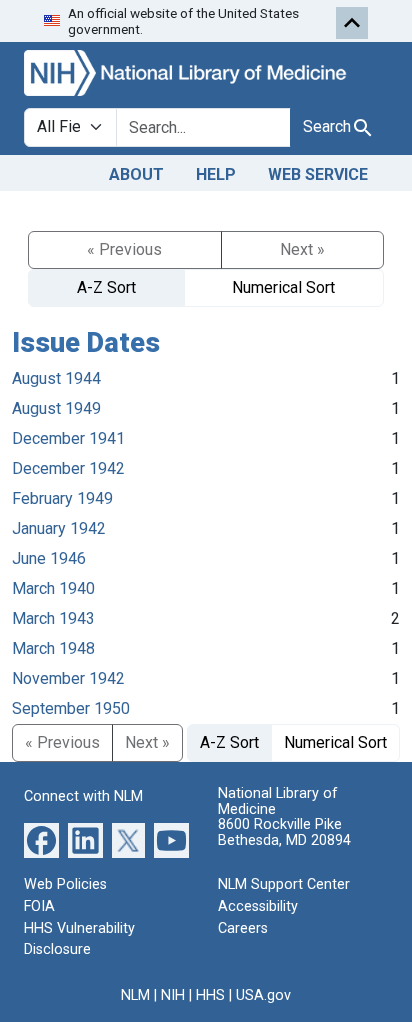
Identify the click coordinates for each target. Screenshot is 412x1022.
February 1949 (62, 498)
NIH (173, 995)
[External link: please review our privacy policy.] (41, 839)
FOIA (39, 906)
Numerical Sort (283, 287)
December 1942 (68, 468)
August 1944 (56, 378)
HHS (210, 995)
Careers (243, 928)
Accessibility (258, 906)
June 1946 (49, 558)
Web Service (318, 174)
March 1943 (53, 618)
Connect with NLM (83, 796)
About (136, 174)
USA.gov (263, 995)
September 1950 (71, 708)
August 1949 (56, 408)
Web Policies (65, 884)
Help (216, 174)
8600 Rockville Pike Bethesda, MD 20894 (284, 832)
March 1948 (53, 648)
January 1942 (59, 528)
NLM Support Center (284, 884)
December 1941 (68, 438)
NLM (135, 995)
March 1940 (53, 588)
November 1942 (68, 678)
